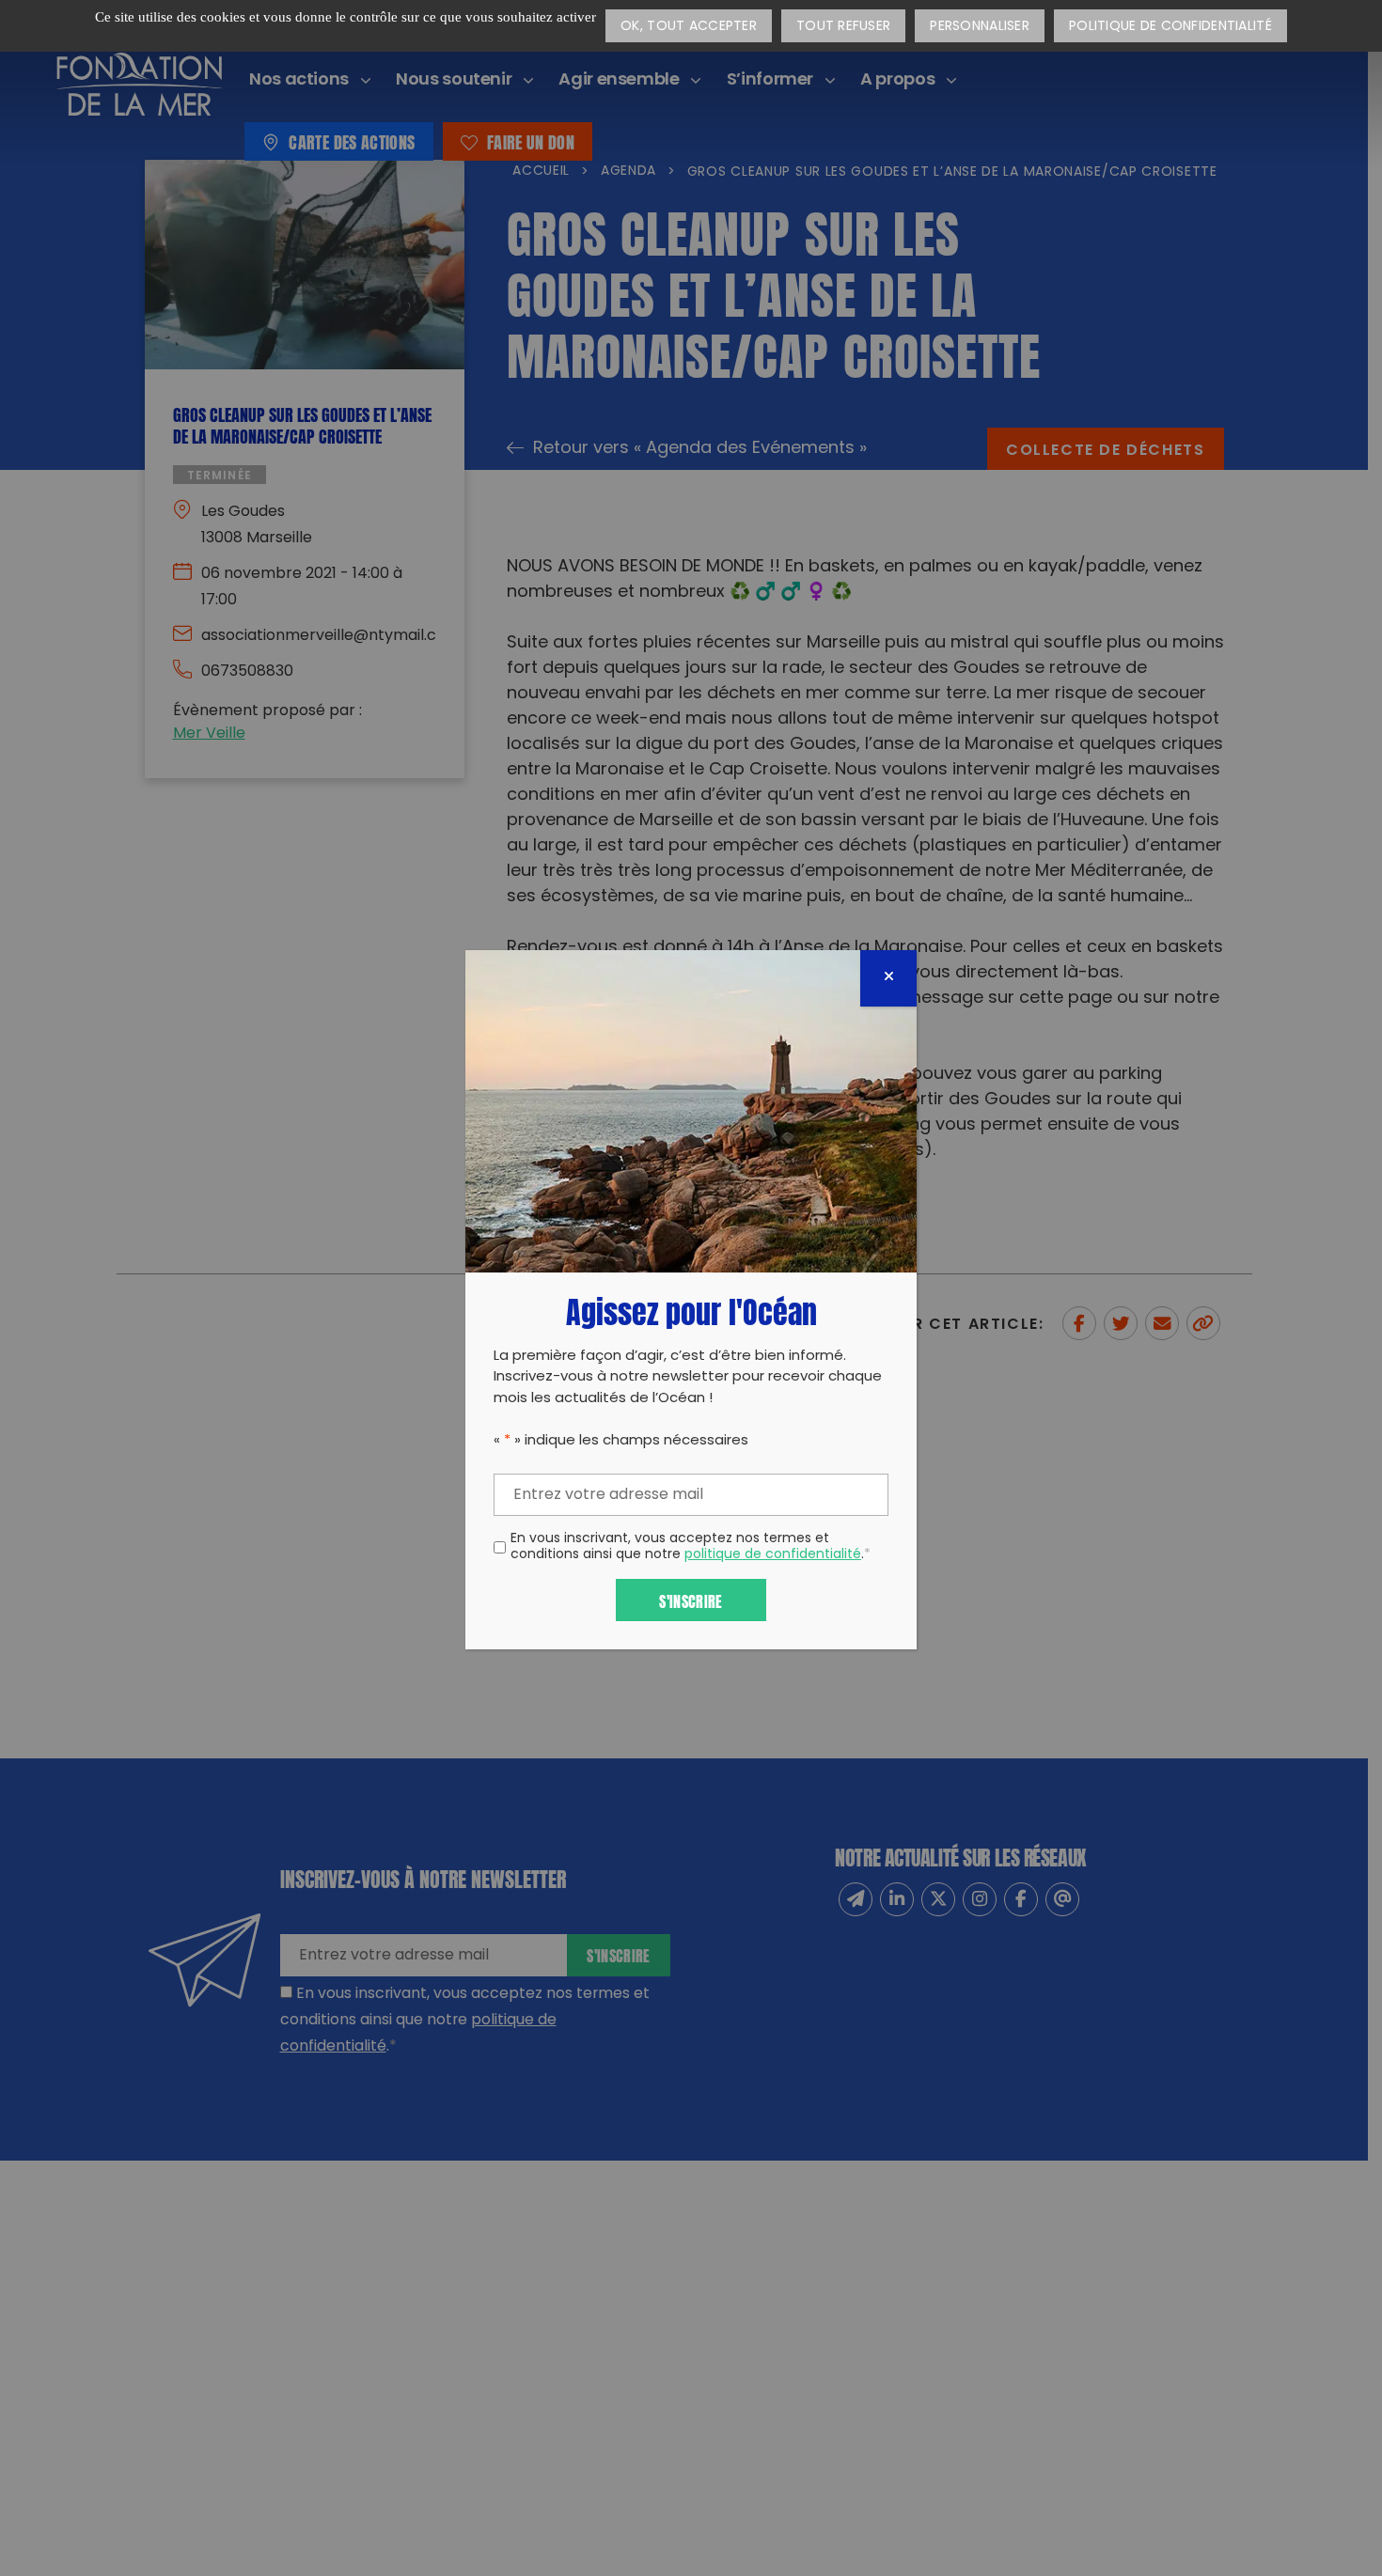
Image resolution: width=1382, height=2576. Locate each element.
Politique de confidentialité (1170, 27)
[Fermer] (888, 978)
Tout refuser (843, 27)
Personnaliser (980, 27)
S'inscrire (691, 1600)
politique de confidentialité (773, 1555)
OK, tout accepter (689, 27)
